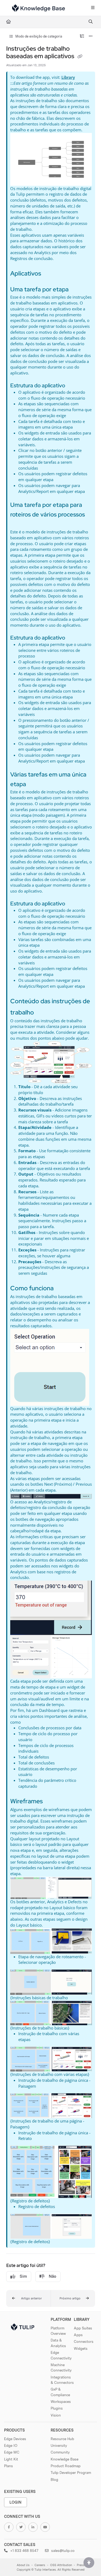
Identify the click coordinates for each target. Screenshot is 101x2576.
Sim (23, 2276)
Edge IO (11, 2445)
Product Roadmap (66, 2466)
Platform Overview (58, 2331)
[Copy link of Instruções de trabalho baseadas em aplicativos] (80, 57)
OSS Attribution (61, 2565)
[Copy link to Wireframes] (51, 1802)
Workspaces (61, 2402)
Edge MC (12, 2452)
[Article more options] (91, 36)
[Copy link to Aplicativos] (50, 274)
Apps (78, 2335)
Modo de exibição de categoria (38, 36)
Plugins (57, 2408)
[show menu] (93, 8)
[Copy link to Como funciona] (62, 1289)
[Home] (39, 8)
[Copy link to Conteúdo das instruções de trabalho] (42, 1013)
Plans (8, 2466)
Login (15, 2502)
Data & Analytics (58, 2343)
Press (81, 2565)
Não (53, 2276)
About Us (23, 2565)
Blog (54, 2480)
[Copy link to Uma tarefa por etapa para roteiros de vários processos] (19, 525)
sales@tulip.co (62, 2551)
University (59, 2445)
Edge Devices (15, 2439)
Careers (40, 2565)
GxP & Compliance (60, 2392)
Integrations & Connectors (62, 2380)
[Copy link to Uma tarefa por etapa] (77, 290)
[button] (28, 2299)
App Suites (83, 2328)
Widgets (81, 2348)
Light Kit (11, 2459)
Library (68, 77)
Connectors (84, 2341)
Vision (56, 2415)
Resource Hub (62, 2439)
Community (60, 2452)
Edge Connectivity (61, 2355)
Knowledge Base (65, 2459)
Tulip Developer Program (71, 2473)
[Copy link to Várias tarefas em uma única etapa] (34, 785)
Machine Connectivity (61, 2367)
